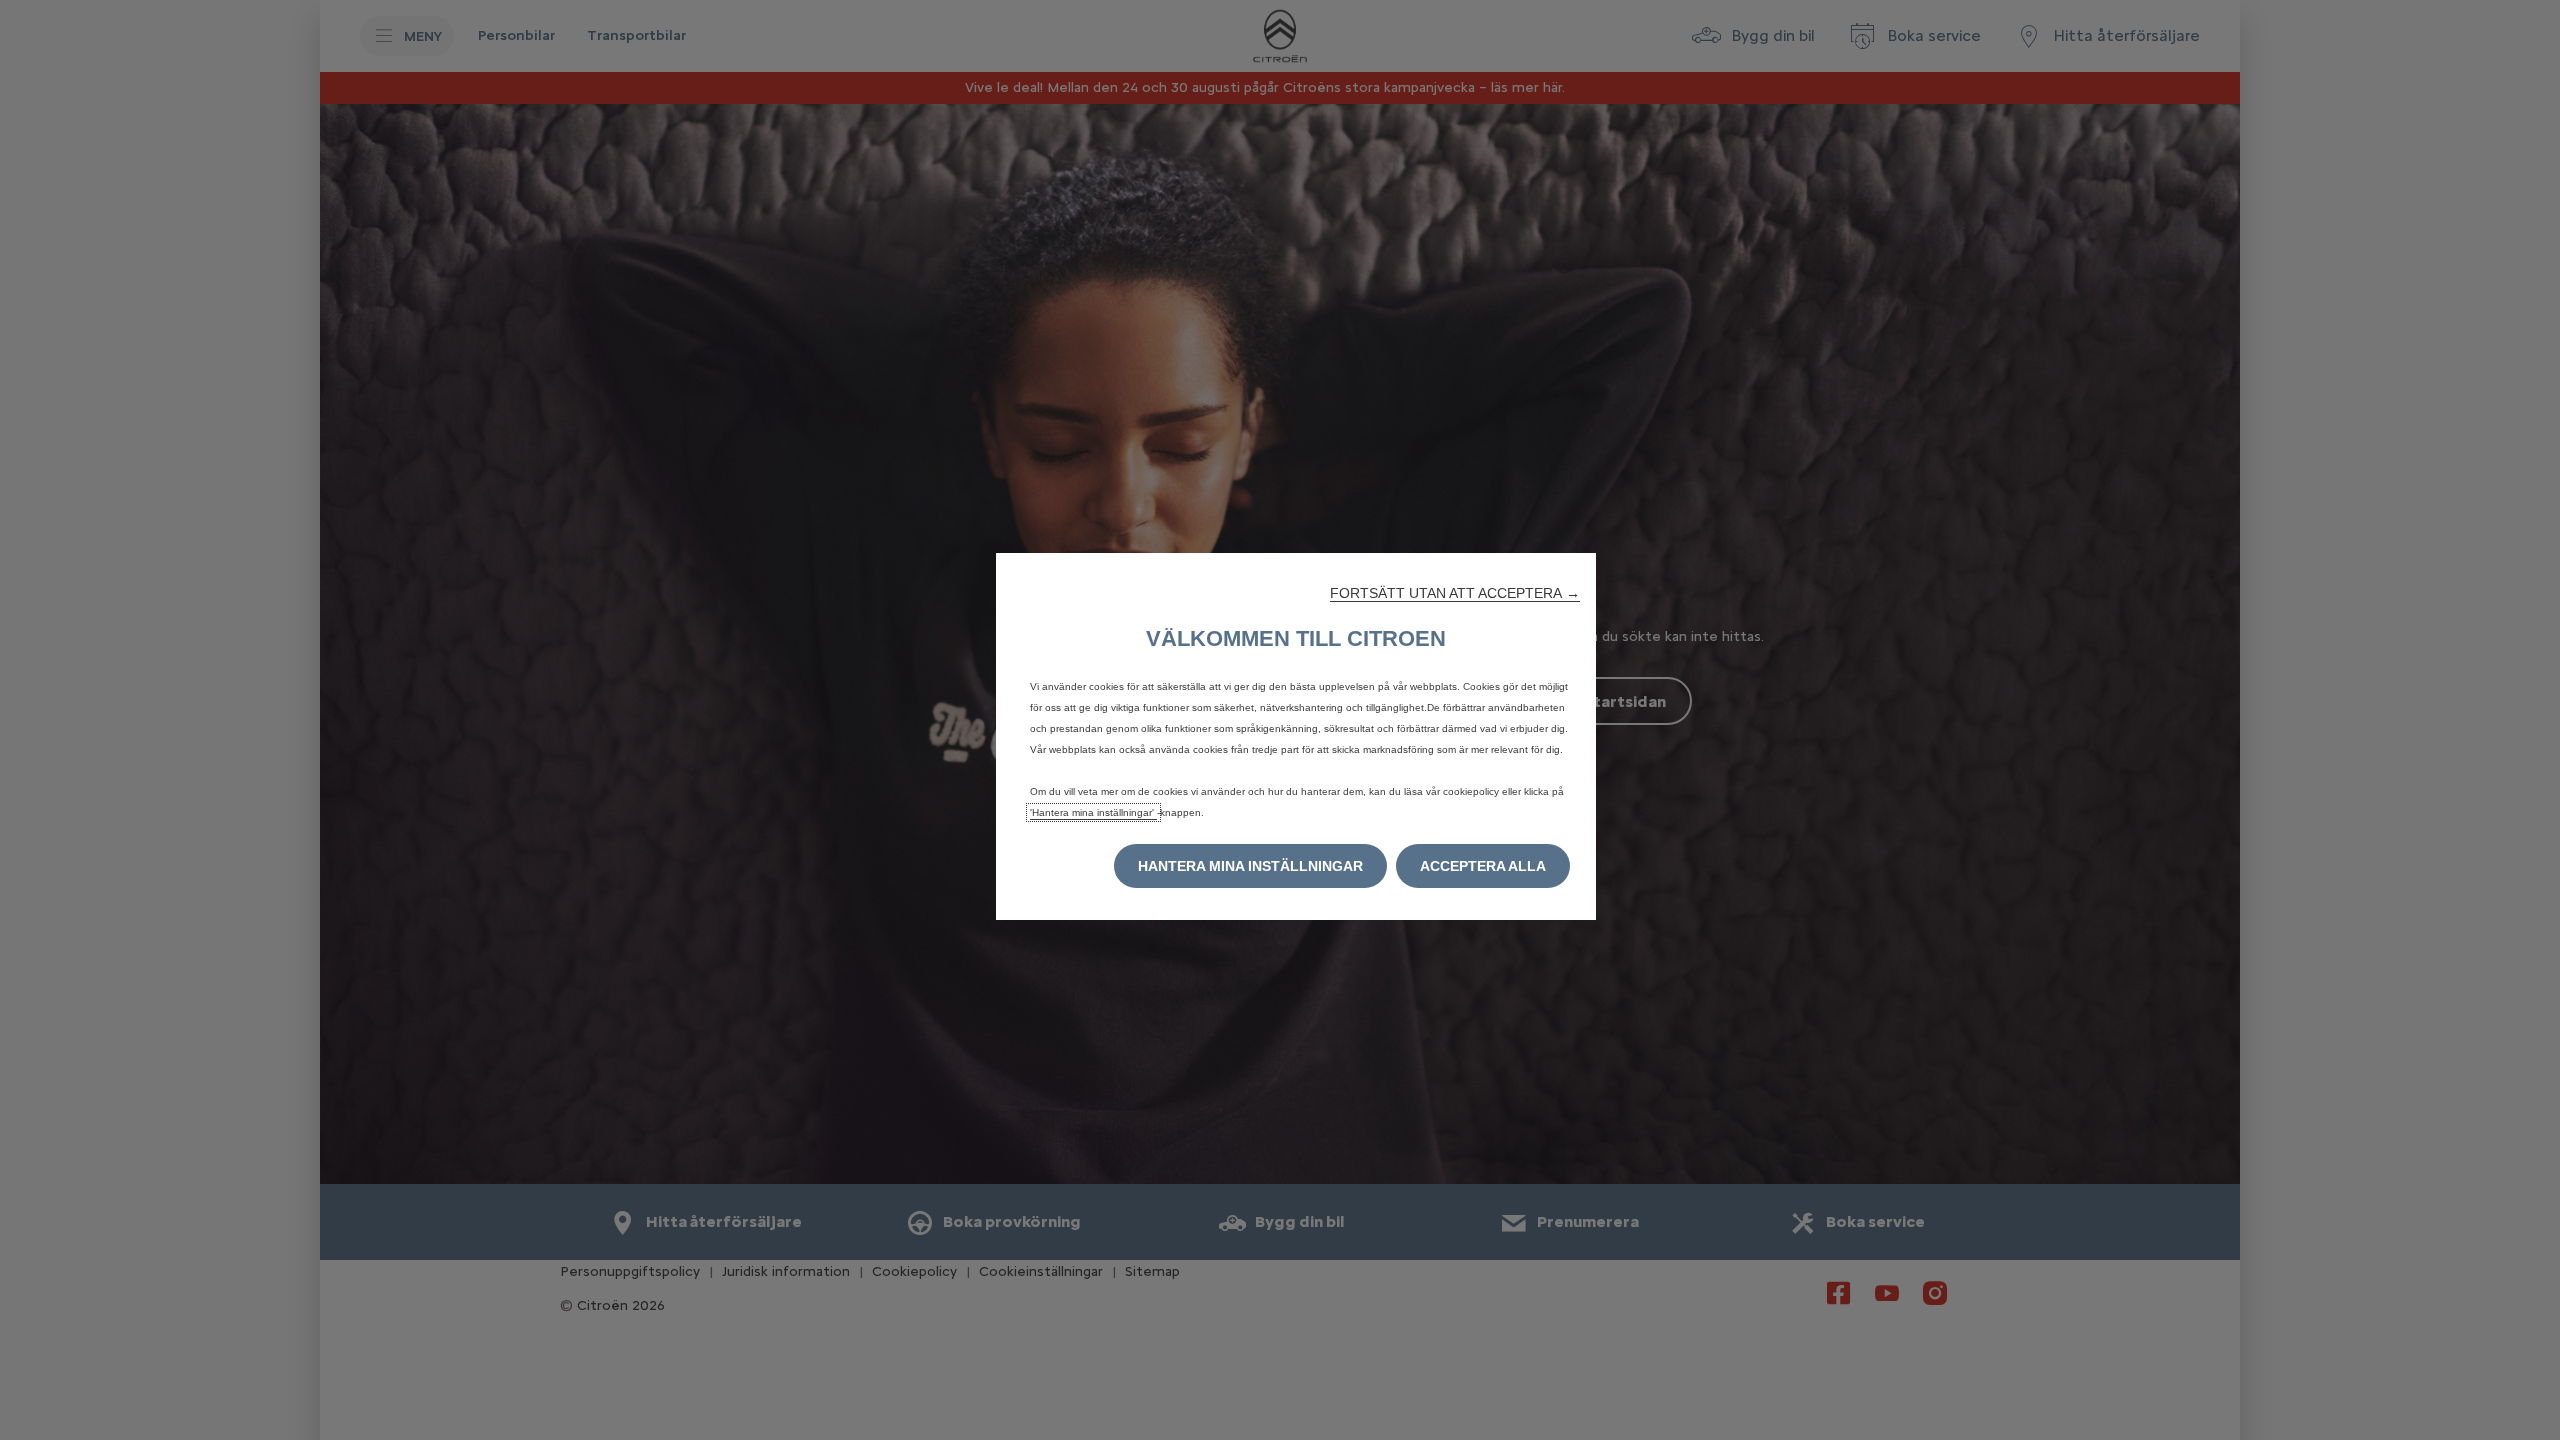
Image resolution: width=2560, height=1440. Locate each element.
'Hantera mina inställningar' (1093, 812)
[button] (1455, 593)
